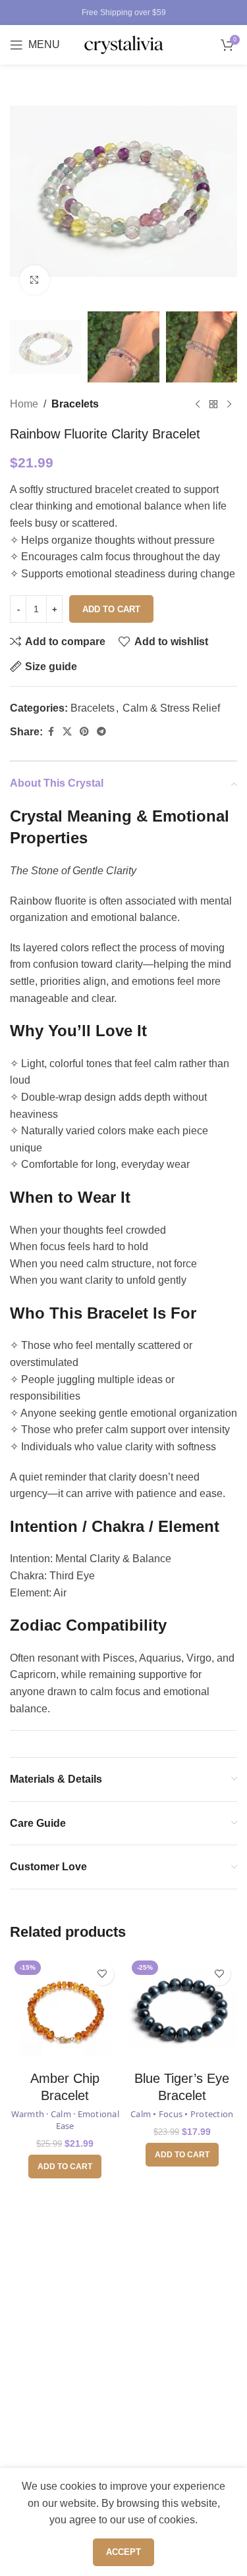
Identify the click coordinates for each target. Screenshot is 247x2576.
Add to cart (111, 609)
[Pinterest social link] (84, 732)
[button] (65, 2167)
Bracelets (75, 404)
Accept (123, 2552)
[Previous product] (198, 404)
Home (24, 404)
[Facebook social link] (51, 732)
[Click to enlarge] (35, 280)
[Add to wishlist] (102, 1974)
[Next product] (229, 404)
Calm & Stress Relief (171, 708)
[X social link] (67, 732)
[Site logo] (124, 44)
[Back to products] (213, 404)
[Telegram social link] (101, 732)
